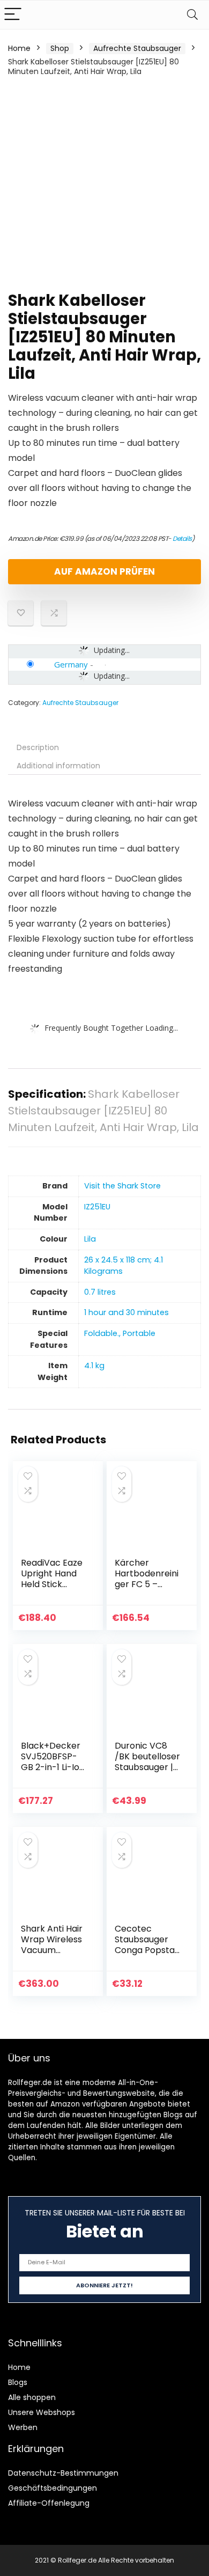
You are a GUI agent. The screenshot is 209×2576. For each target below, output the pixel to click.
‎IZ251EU (97, 1207)
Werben (23, 2427)
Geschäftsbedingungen (53, 2488)
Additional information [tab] (58, 766)
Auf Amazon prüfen (104, 571)
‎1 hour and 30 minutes (126, 1312)
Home (19, 48)
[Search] (192, 15)
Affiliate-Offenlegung (49, 2503)
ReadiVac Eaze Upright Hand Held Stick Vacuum (52, 1579)
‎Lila (90, 1239)
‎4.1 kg (94, 1366)
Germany (71, 664)
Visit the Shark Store (122, 1186)
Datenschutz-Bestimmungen (63, 2473)
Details (182, 538)
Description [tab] (38, 747)
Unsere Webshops (42, 2412)
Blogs (18, 2382)
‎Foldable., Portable (120, 1333)
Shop (60, 48)
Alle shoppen (32, 2397)
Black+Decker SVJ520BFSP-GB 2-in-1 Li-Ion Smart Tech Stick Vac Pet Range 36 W (53, 1773)
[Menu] (13, 15)
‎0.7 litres (100, 1292)
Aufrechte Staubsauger (137, 48)
